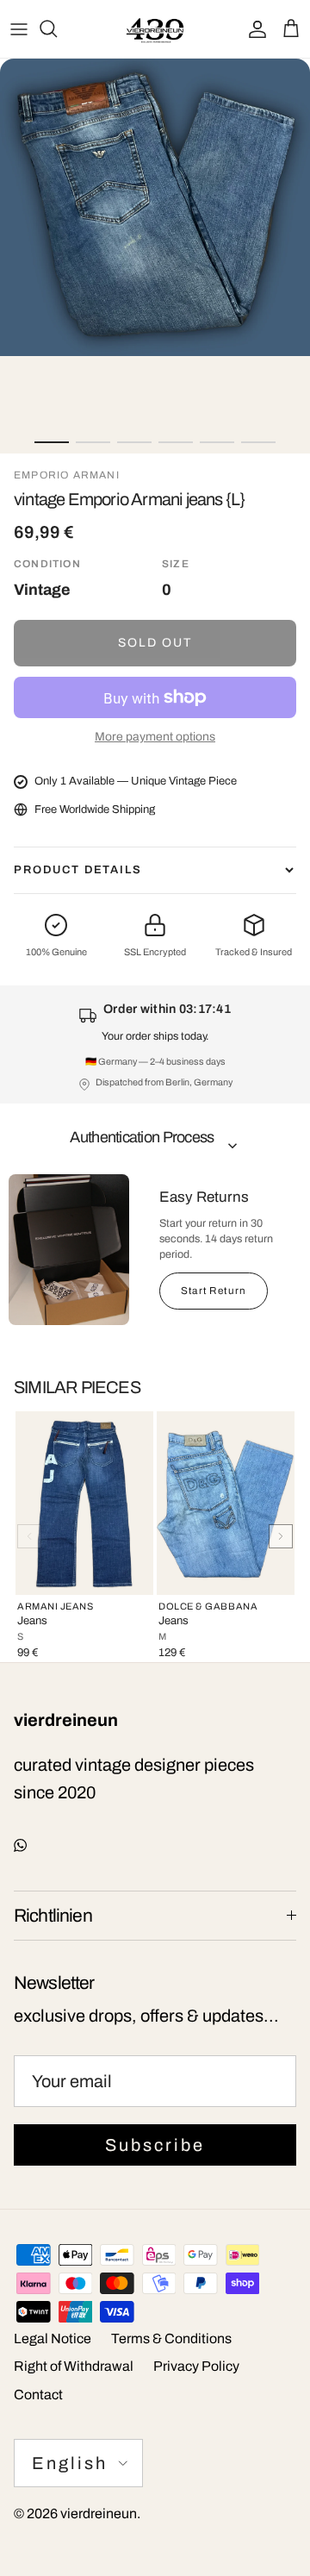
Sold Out (155, 643)
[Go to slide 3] (134, 442)
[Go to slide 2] (93, 442)
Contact (38, 2395)
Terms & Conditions (171, 2338)
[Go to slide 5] (217, 442)
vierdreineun (99, 2513)
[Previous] (29, 1536)
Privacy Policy (196, 2366)
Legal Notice (53, 2338)
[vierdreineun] (155, 29)
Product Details (78, 870)
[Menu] (19, 28)
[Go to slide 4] (176, 442)
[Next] (281, 1536)
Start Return (214, 1291)
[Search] (57, 28)
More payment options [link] (155, 737)
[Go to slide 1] (52, 442)
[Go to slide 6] (258, 442)
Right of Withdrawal (74, 2366)
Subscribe (155, 2145)
